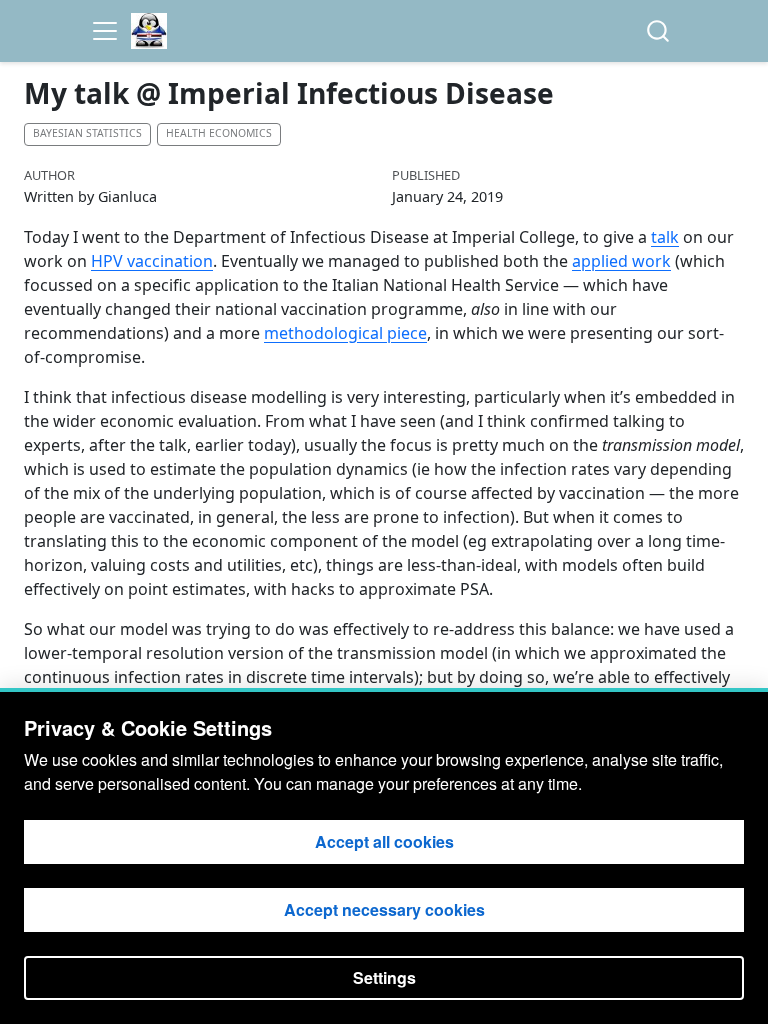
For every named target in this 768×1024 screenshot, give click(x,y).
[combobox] (659, 31)
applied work (621, 261)
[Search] (658, 31)
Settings (384, 977)
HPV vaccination (152, 261)
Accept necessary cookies (384, 909)
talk (665, 237)
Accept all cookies (384, 841)
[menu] (105, 31)
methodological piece (345, 333)
